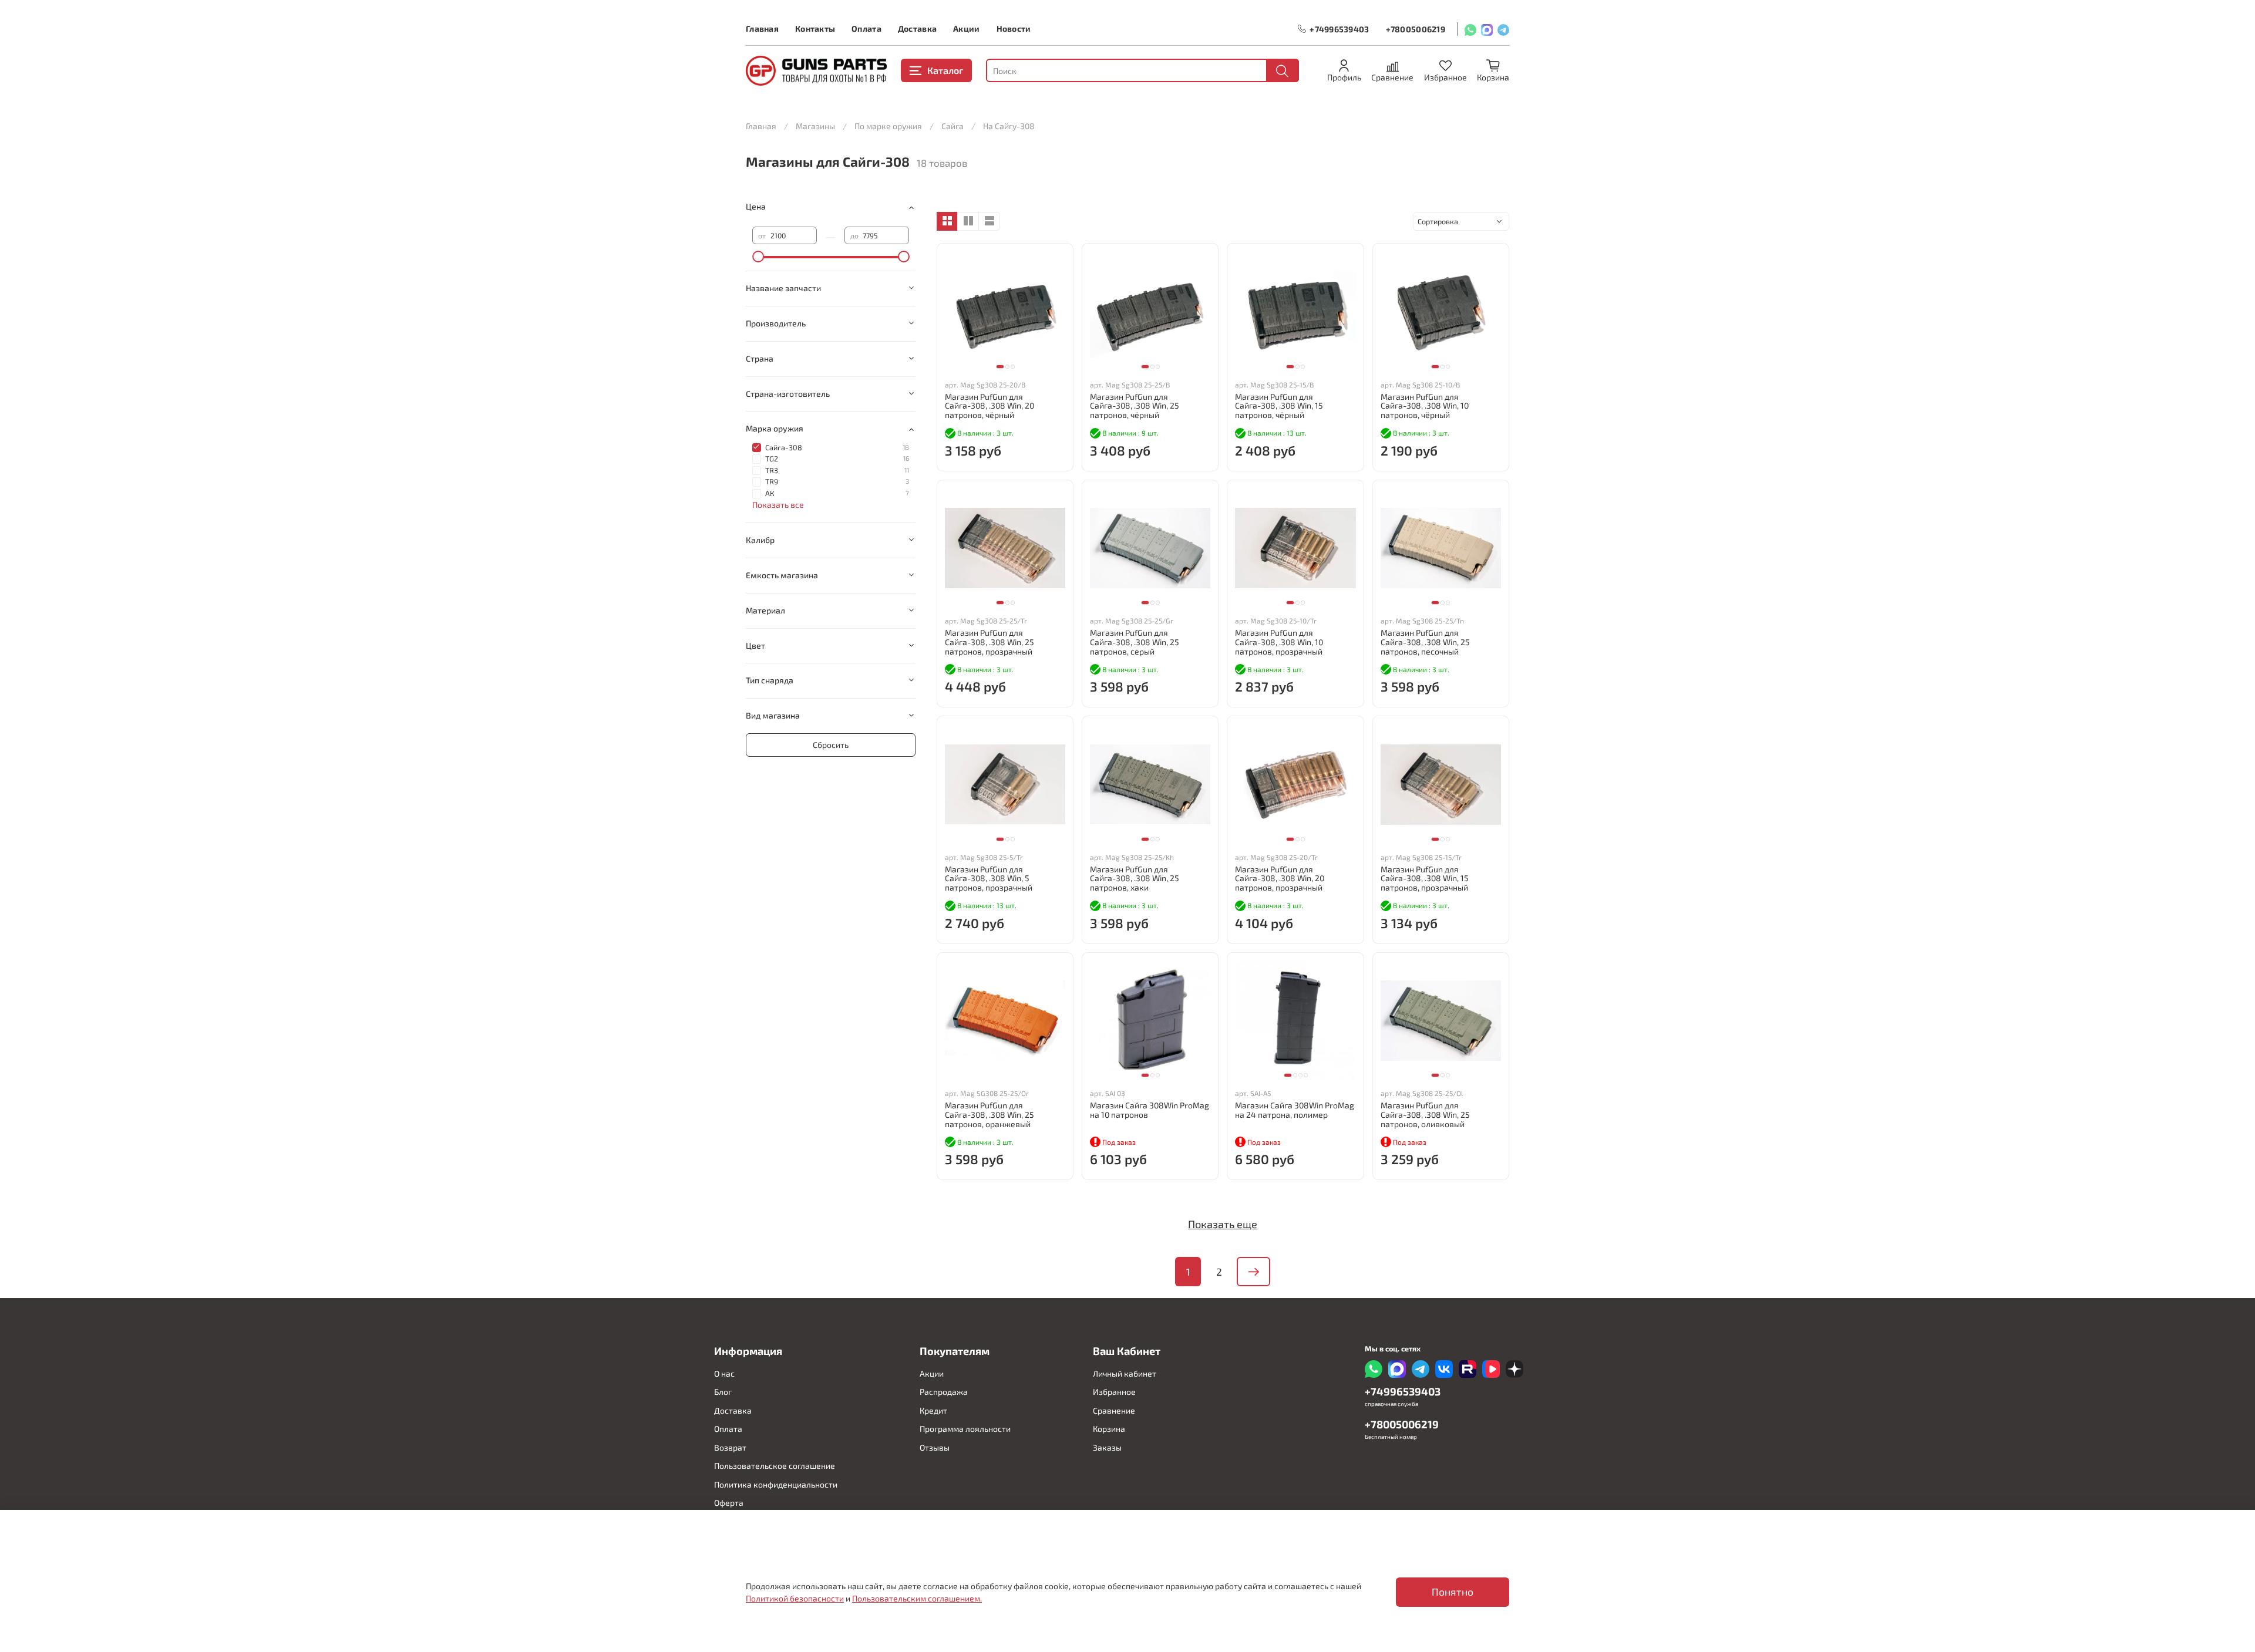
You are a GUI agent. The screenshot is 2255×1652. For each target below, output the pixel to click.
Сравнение (1114, 1410)
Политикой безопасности (795, 1598)
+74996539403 (1339, 29)
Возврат (730, 1447)
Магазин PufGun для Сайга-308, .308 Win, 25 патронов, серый (1135, 642)
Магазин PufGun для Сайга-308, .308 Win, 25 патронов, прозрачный (989, 642)
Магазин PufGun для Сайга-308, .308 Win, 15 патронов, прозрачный (1425, 879)
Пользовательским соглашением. (917, 1598)
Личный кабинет (1125, 1373)
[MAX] (1487, 29)
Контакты (815, 28)
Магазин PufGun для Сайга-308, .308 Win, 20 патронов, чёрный (989, 406)
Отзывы (935, 1447)
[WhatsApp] (1470, 29)
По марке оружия (888, 126)
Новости (1014, 28)
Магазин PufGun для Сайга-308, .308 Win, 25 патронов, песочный (1425, 642)
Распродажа (944, 1392)
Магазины (815, 126)
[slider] (758, 257)
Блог (723, 1392)
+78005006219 (1416, 29)
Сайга (953, 126)
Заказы (1107, 1447)
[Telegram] (1503, 29)
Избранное (1114, 1392)
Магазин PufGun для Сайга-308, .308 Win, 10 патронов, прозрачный (1279, 642)
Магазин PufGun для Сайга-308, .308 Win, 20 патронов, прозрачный (1280, 879)
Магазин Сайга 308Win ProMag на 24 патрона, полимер (1295, 1110)
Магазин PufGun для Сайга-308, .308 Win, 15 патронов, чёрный (1279, 406)
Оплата (866, 28)
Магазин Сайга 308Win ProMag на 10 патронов (1150, 1110)
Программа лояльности (965, 1429)
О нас (724, 1373)
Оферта (729, 1503)
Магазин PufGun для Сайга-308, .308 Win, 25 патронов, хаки (1135, 879)
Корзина (1109, 1429)
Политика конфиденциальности (776, 1484)
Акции (966, 28)
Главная (762, 28)
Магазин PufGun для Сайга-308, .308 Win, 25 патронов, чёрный (1135, 406)
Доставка (917, 28)
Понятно (1453, 1592)
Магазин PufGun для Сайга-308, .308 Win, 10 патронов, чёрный (1425, 406)
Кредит (933, 1410)
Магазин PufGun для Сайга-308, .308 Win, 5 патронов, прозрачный (989, 879)
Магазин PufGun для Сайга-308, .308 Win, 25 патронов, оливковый (1425, 1115)
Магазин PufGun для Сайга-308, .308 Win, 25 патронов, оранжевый (989, 1115)
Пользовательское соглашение (775, 1466)
